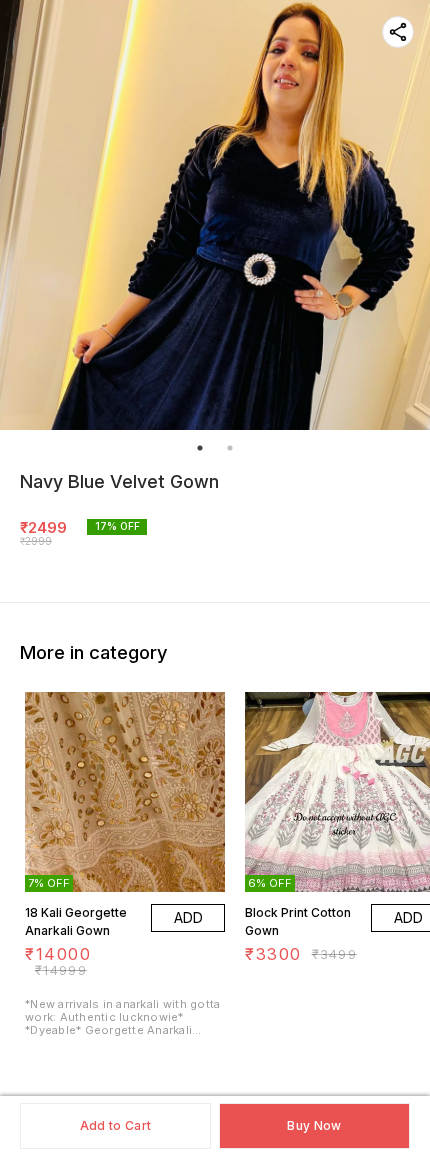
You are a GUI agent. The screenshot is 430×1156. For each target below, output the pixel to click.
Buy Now (314, 1125)
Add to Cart (115, 1125)
